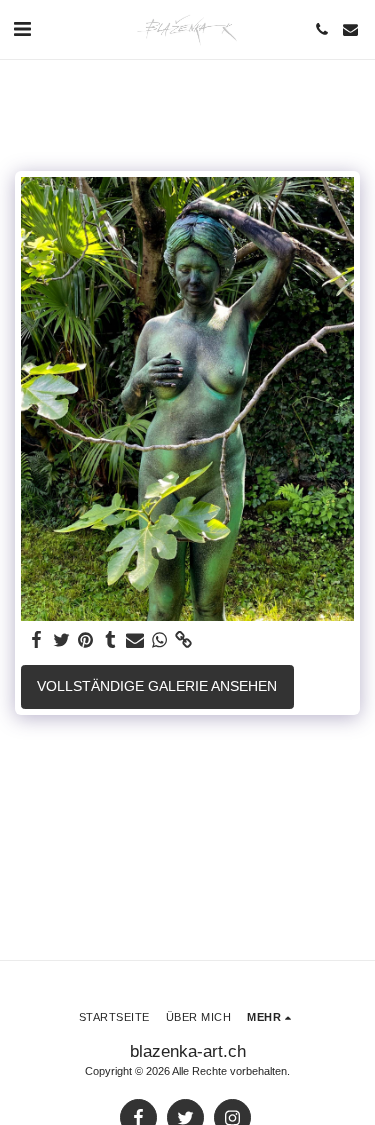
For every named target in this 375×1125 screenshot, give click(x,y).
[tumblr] (111, 640)
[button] (22, 29)
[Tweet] (62, 640)
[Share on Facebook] (37, 640)
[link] (184, 640)
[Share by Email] (135, 640)
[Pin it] (86, 640)
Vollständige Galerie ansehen (157, 686)
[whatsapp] (160, 640)
